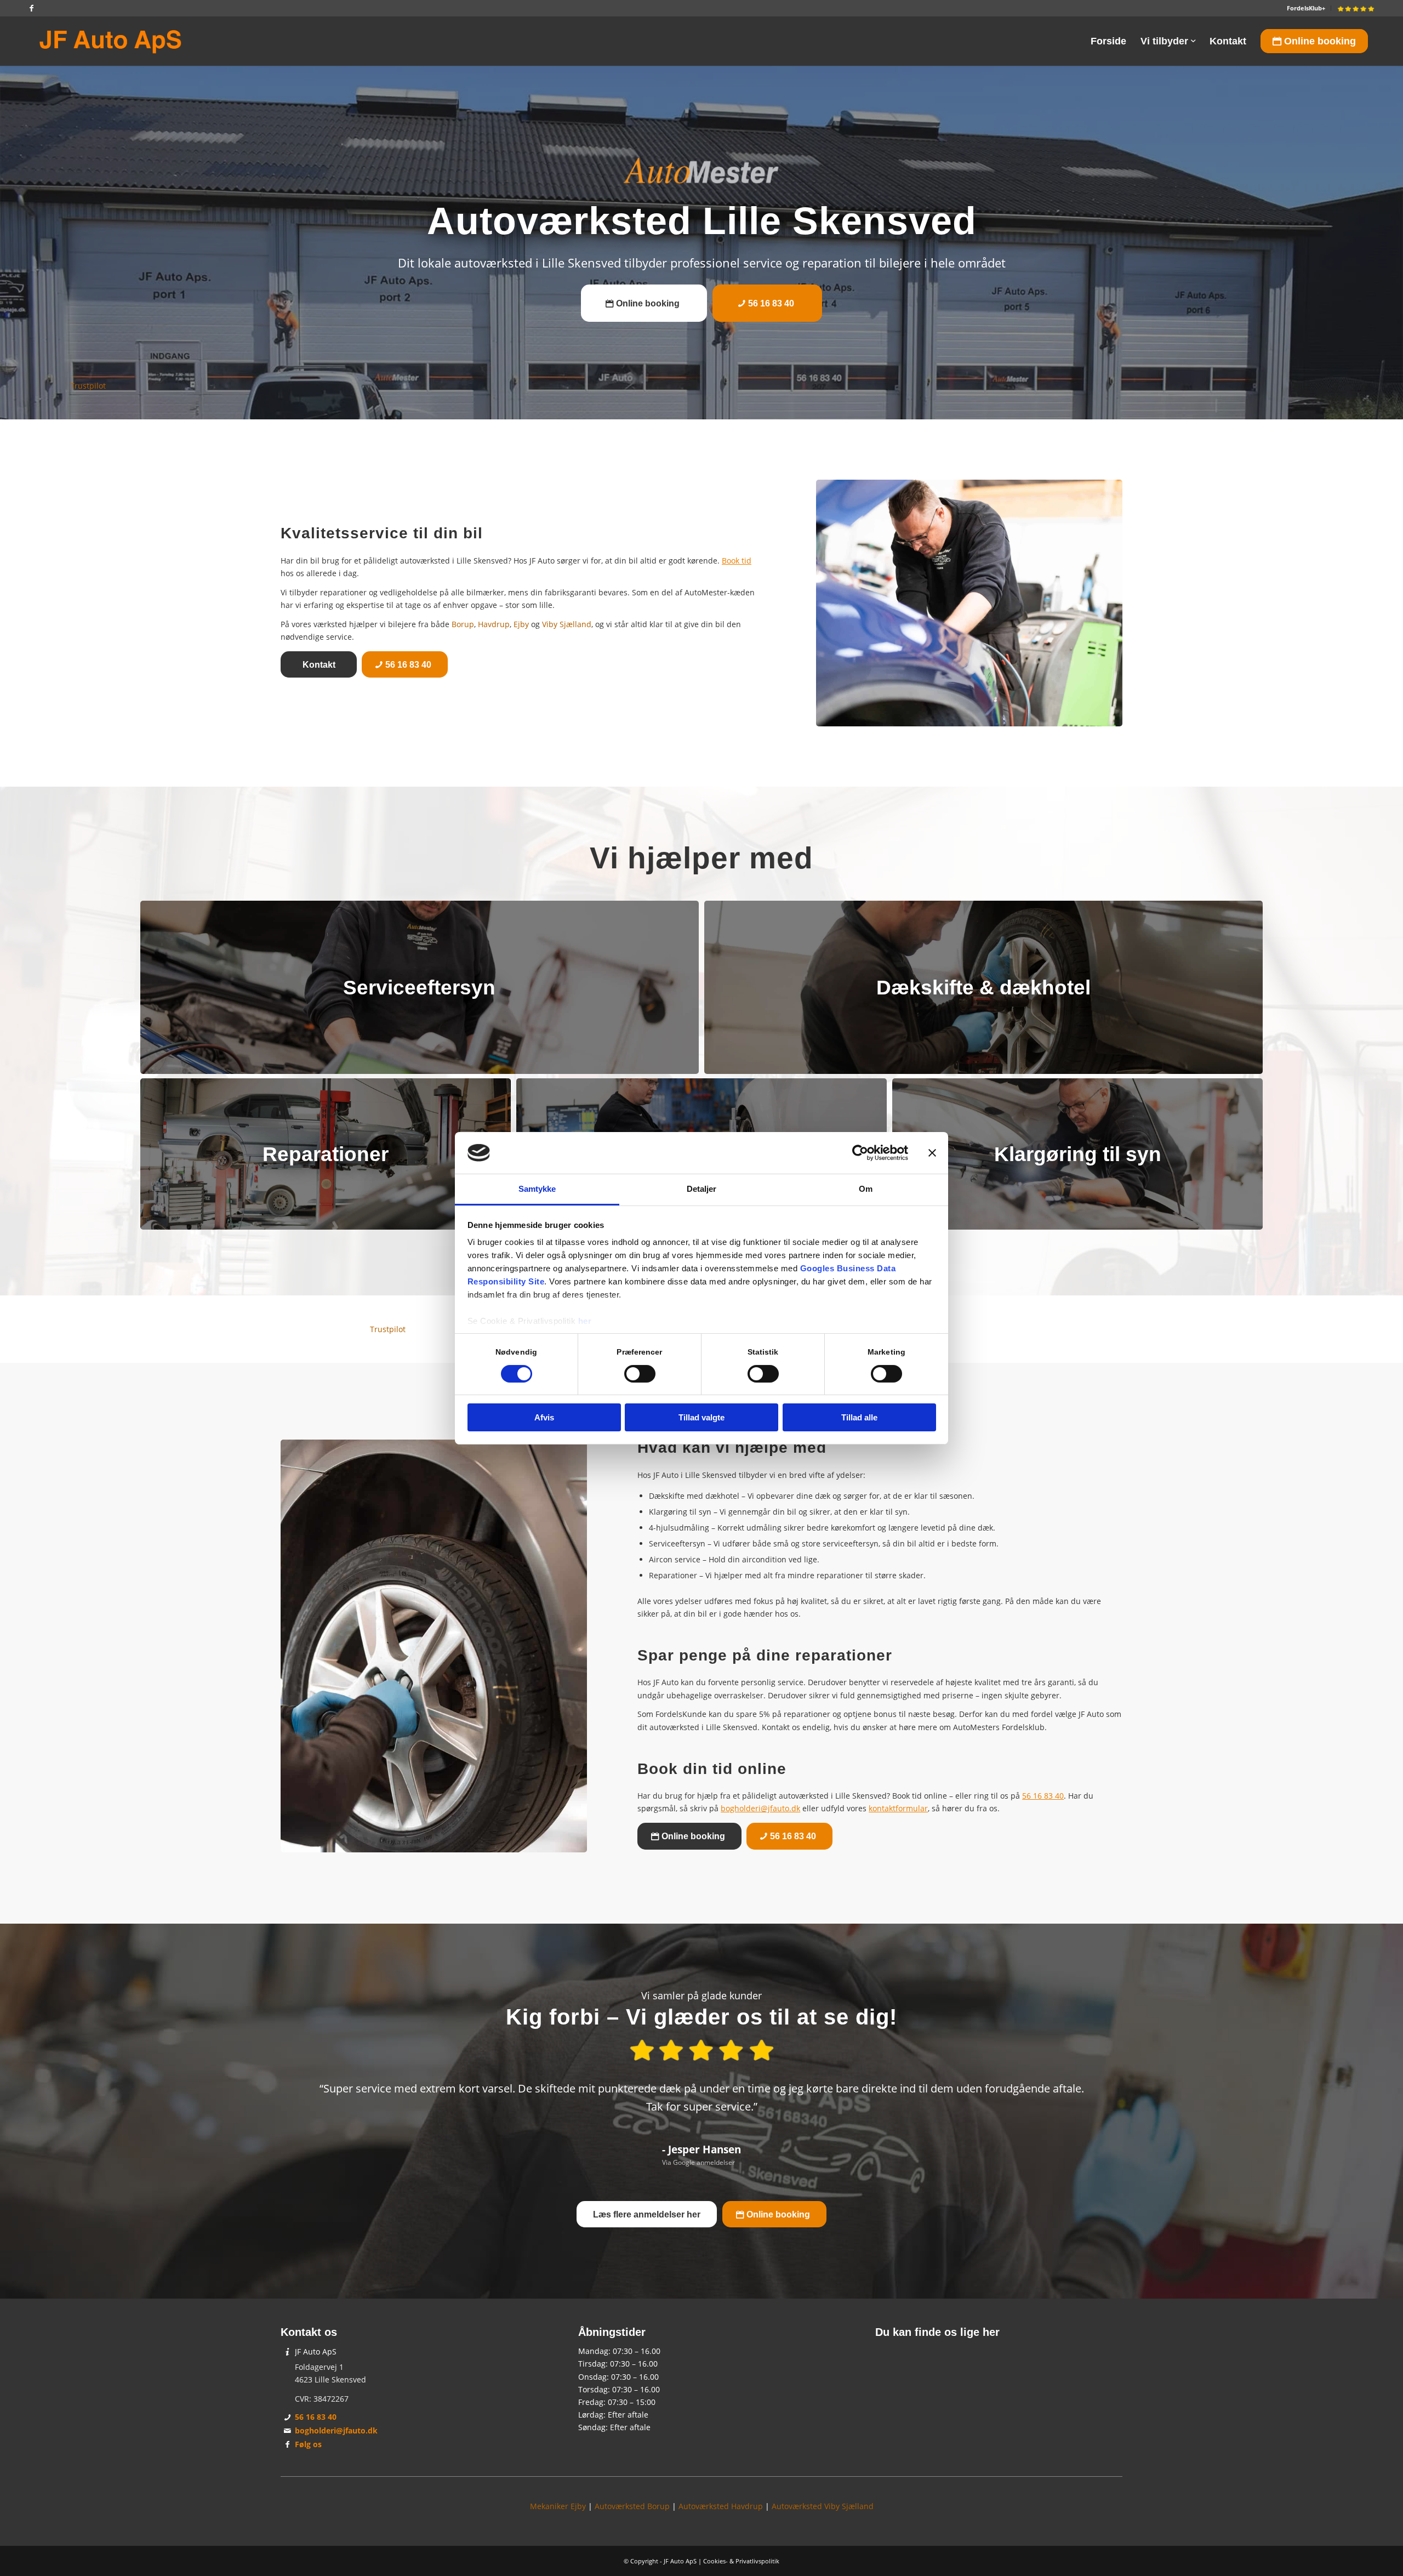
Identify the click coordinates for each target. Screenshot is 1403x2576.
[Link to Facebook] (31, 8)
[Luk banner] (932, 1153)
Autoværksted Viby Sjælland (823, 2506)
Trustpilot (88, 386)
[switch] (640, 1374)
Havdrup (494, 624)
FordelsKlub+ (1306, 8)
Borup (463, 624)
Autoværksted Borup (632, 2506)
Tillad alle (859, 1417)
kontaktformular (898, 1808)
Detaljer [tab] (702, 1189)
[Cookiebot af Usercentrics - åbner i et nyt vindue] (860, 1153)
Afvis (544, 1417)
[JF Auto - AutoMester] (110, 41)
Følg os (308, 2444)
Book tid (737, 561)
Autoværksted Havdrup (721, 2506)
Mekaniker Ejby (558, 2506)
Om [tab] (866, 1189)
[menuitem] (1306, 8)
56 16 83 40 (1043, 1796)
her (585, 1321)
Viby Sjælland (567, 624)
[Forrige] (305, 2089)
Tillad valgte (701, 1417)
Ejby (521, 624)
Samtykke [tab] (537, 1189)
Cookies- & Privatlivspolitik (741, 2561)
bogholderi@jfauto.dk (760, 1808)
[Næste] (1098, 2089)
